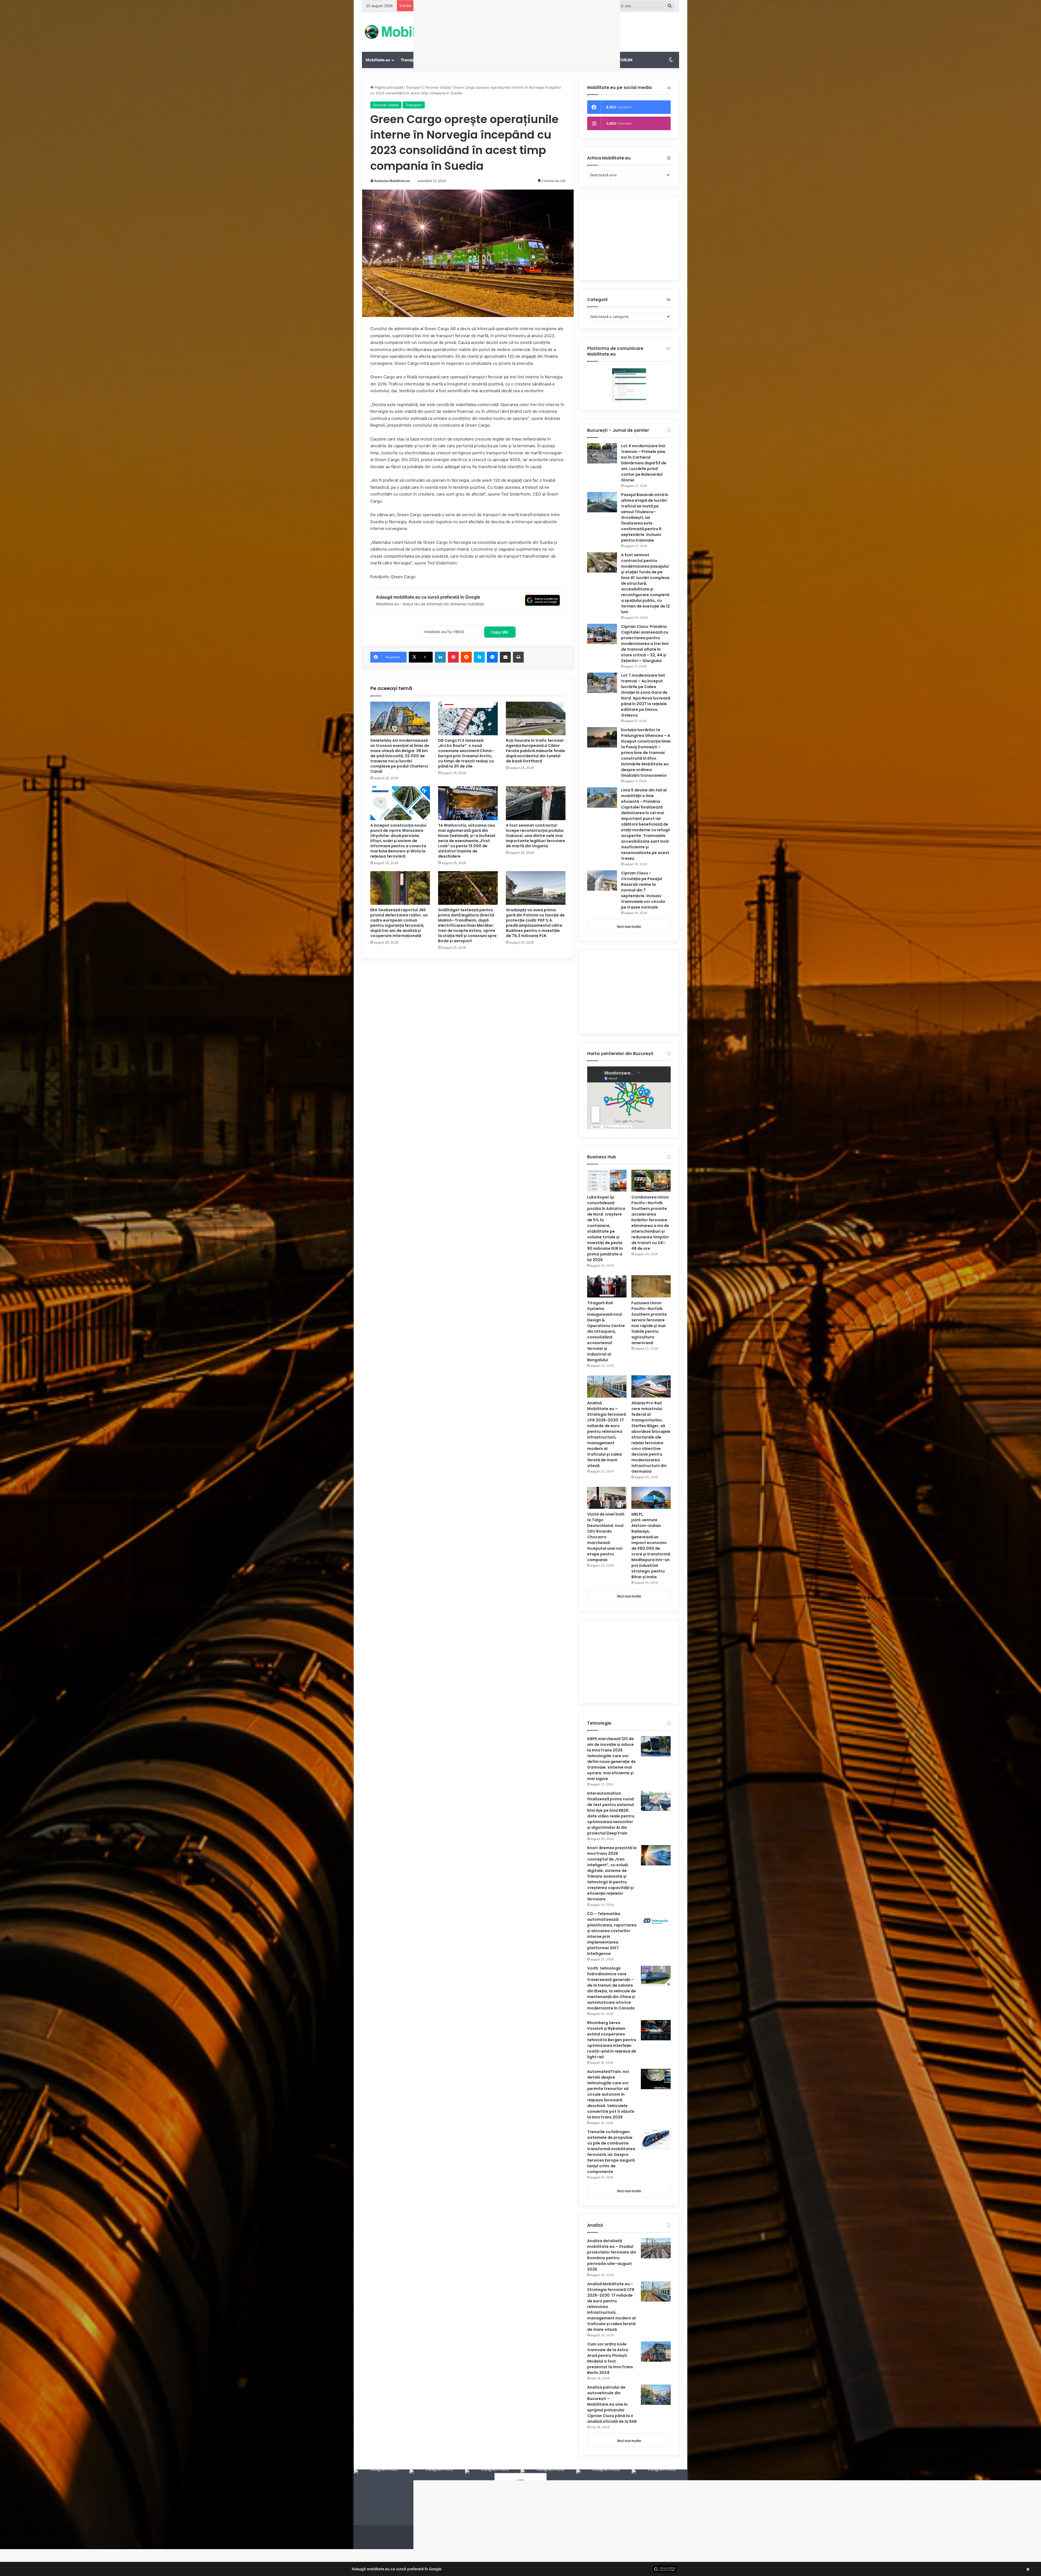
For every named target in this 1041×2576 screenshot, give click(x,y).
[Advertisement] (575, 30)
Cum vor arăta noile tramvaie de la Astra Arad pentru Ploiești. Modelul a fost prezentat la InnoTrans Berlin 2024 (610, 2358)
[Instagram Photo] (382, 2497)
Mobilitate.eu (378, 60)
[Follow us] (520, 2488)
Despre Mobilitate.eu (501, 2543)
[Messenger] (492, 657)
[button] (520, 2569)
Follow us (520, 2510)
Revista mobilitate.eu (540, 2543)
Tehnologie (601, 60)
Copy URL (500, 632)
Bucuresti (511, 60)
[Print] (518, 657)
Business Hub (567, 60)
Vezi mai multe (629, 926)
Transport (410, 60)
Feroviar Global (438, 87)
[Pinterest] (453, 657)
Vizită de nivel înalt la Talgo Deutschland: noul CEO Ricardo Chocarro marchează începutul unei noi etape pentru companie (606, 1537)
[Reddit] (466, 657)
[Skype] (479, 657)
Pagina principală (388, 87)
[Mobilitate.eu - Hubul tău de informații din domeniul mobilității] (412, 32)
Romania (538, 60)
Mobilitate (482, 60)
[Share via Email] (505, 657)
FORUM (626, 60)
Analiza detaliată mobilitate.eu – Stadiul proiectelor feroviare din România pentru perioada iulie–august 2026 (612, 2255)
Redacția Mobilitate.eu (392, 181)
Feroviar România (446, 60)
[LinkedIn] (440, 657)
